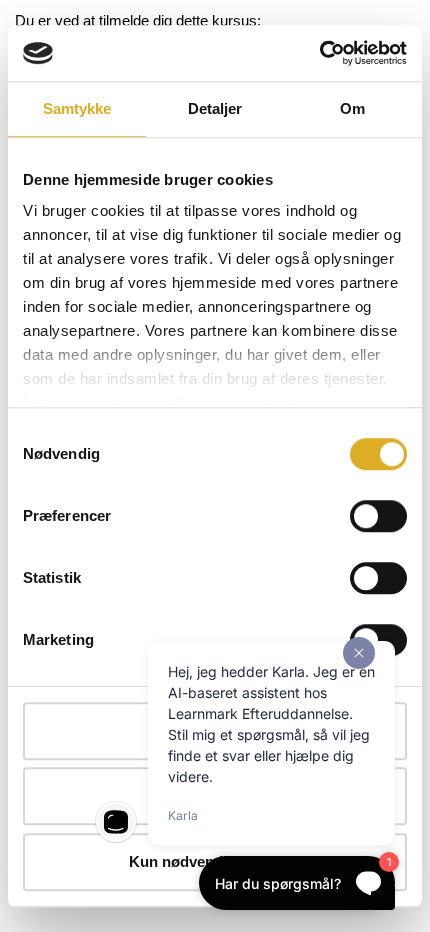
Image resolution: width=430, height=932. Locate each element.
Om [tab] (352, 108)
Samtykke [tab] (77, 108)
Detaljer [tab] (215, 108)
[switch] (378, 516)
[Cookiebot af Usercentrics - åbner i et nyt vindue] (319, 53)
